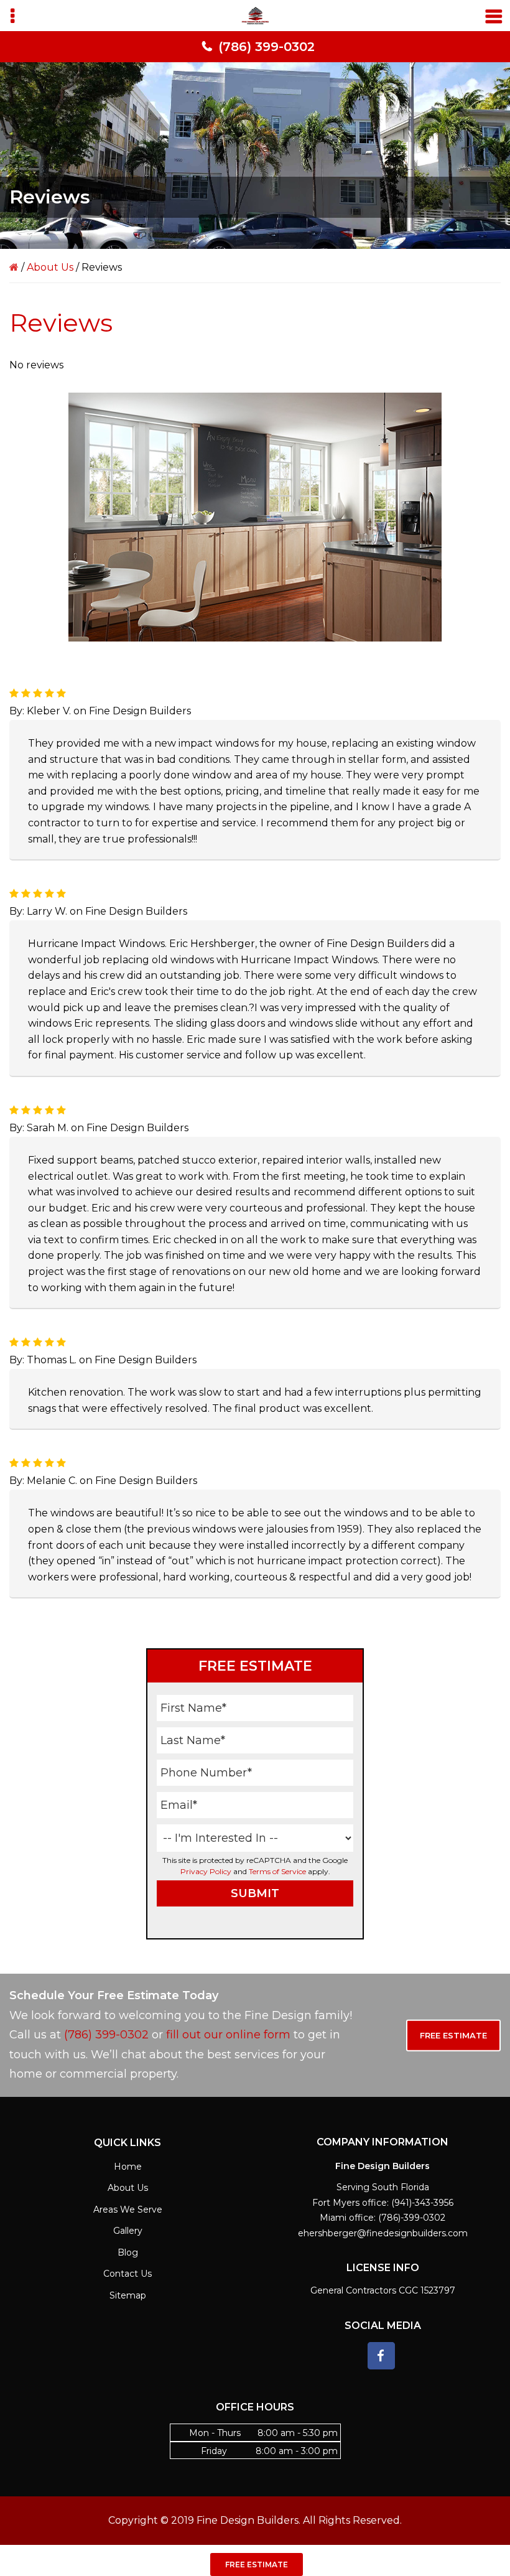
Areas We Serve (128, 2210)
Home (128, 2167)
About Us (50, 267)
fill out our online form (228, 2035)
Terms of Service (277, 1871)
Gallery (128, 2231)
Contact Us (127, 2274)
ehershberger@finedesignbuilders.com (383, 2233)
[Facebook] (381, 2356)
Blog (128, 2252)
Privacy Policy (206, 1871)
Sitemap (128, 2295)
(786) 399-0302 (267, 47)
